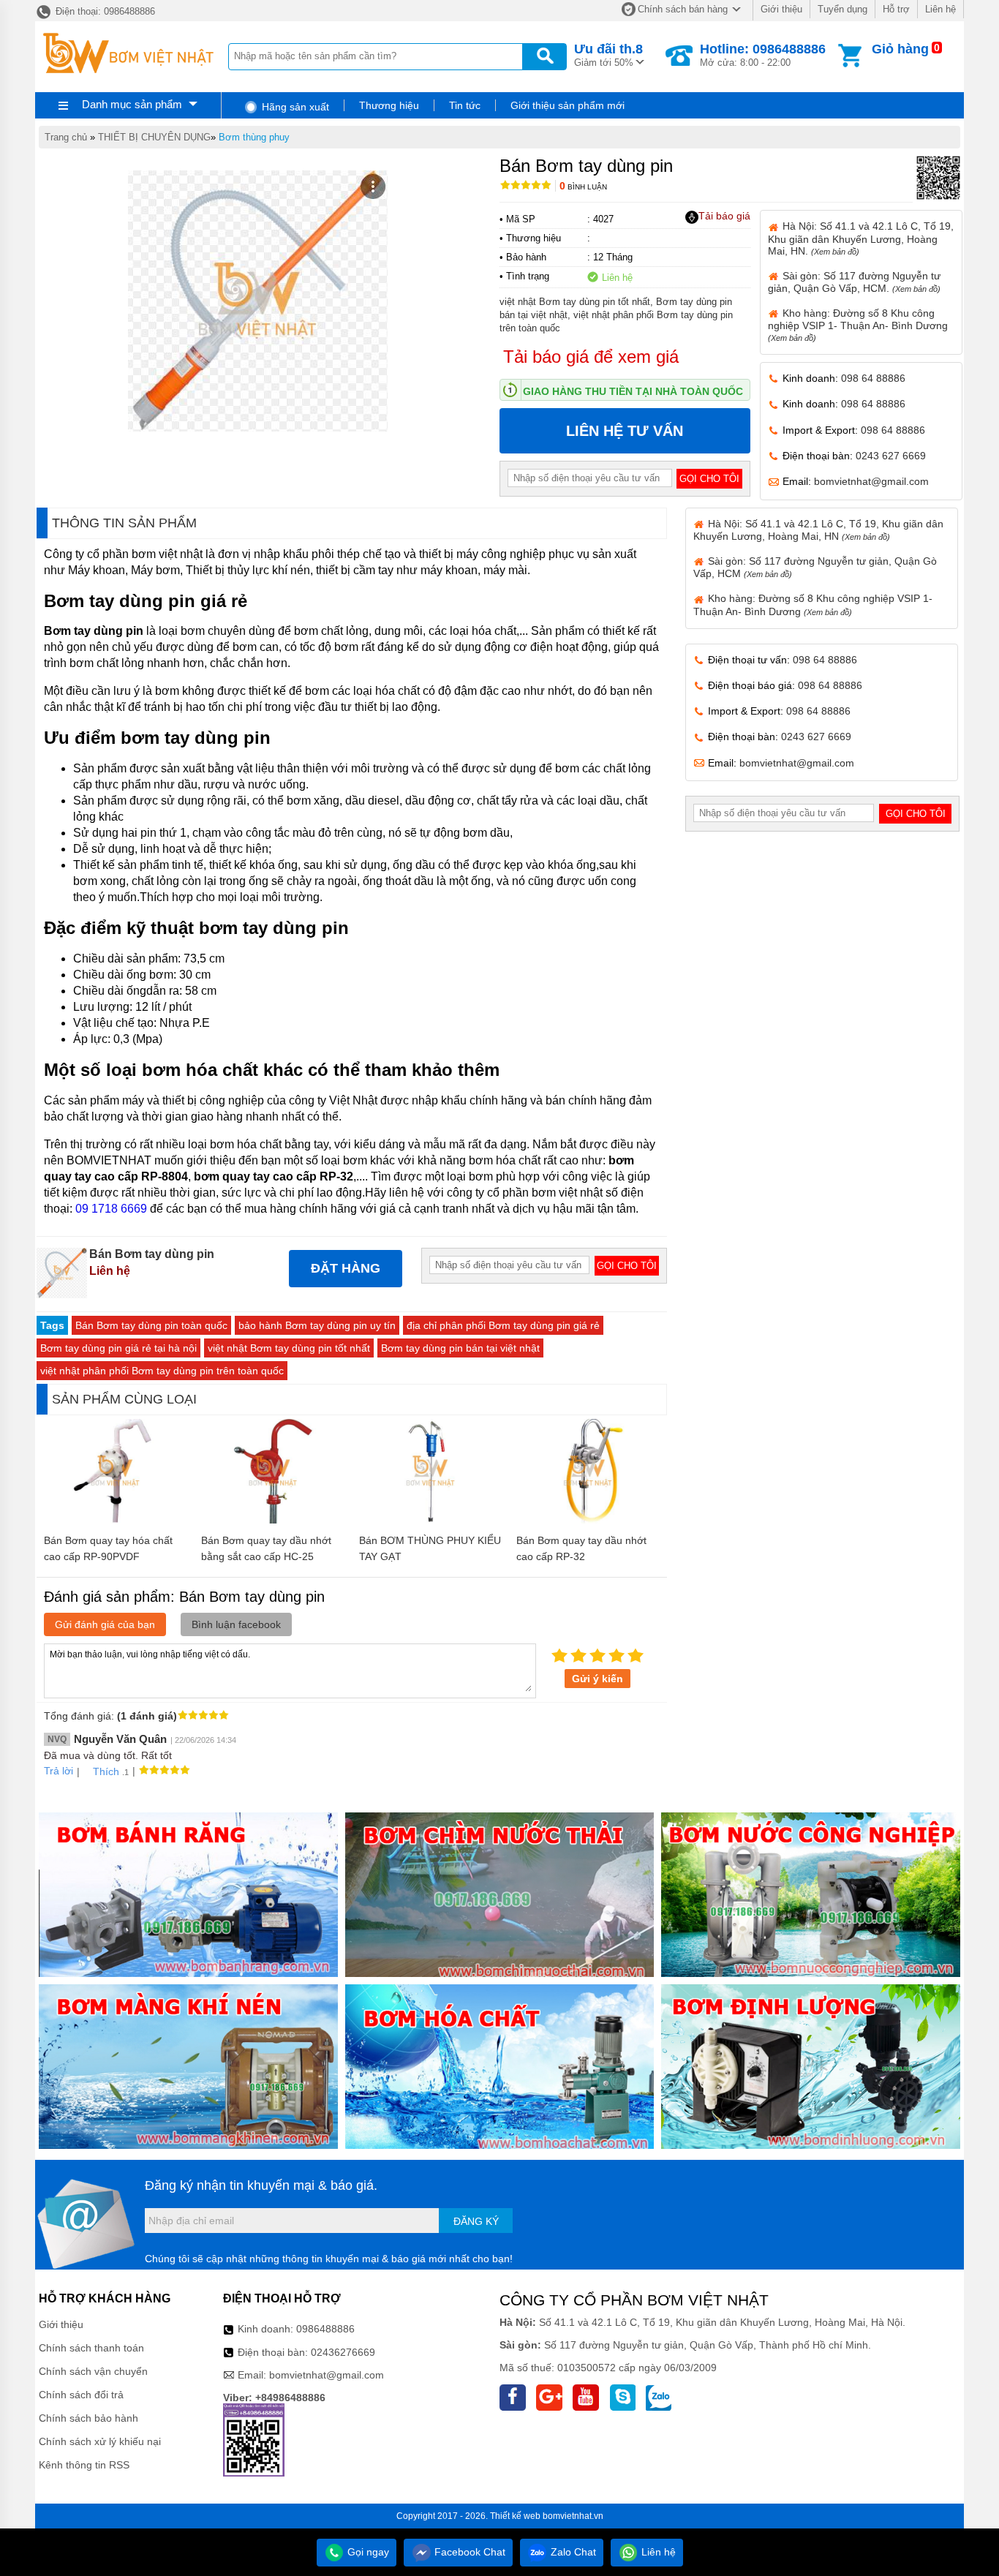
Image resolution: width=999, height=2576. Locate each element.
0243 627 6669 (891, 456)
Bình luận (583, 187)
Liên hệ (940, 9)
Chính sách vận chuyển (93, 2371)
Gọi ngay (367, 2552)
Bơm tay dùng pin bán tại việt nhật (460, 1348)
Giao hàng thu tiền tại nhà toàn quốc (633, 391)
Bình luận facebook (236, 1624)
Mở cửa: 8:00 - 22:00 (763, 55)
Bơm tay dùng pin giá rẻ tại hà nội (118, 1348)
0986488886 (325, 2329)
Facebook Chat (468, 2552)
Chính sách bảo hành (88, 2418)
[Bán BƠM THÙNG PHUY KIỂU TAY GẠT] (430, 1520)
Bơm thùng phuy (254, 137)
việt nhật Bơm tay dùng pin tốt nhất (289, 1348)
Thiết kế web (515, 2516)
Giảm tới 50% (608, 55)
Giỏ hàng (900, 49)
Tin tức (465, 105)
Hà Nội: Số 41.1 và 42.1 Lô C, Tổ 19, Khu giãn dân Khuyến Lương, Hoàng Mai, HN (818, 530)
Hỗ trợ (896, 9)
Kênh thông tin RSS (84, 2465)
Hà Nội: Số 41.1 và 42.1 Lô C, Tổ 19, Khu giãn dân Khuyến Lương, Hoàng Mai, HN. (861, 238)
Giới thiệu (781, 9)
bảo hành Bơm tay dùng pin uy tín (317, 1325)
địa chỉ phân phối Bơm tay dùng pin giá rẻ (503, 1325)
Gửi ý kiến (597, 1679)
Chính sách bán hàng (683, 9)
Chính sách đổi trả (81, 2395)
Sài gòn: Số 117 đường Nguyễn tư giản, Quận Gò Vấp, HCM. (854, 282)
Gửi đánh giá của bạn (105, 1624)
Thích (106, 1771)
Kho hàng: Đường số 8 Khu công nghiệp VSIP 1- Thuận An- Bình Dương (858, 325)
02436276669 (343, 2352)
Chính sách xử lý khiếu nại (100, 2441)
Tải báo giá (724, 216)
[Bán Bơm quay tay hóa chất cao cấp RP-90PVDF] (115, 1520)
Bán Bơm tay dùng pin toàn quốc (151, 1325)
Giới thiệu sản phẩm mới (568, 105)
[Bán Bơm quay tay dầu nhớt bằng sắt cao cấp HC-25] (273, 1520)
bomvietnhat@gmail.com (871, 481)
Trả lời (59, 1771)
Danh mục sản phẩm (132, 104)
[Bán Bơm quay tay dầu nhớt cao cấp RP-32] (588, 1520)
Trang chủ (66, 137)
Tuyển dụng (842, 9)
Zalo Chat (572, 2552)
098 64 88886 (873, 378)
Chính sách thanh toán (91, 2348)
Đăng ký (476, 2221)
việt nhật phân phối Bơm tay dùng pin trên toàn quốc (162, 1371)
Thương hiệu (389, 105)
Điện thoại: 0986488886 (104, 11)
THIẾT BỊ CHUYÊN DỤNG (154, 137)
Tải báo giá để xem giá (591, 357)
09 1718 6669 (111, 1209)
